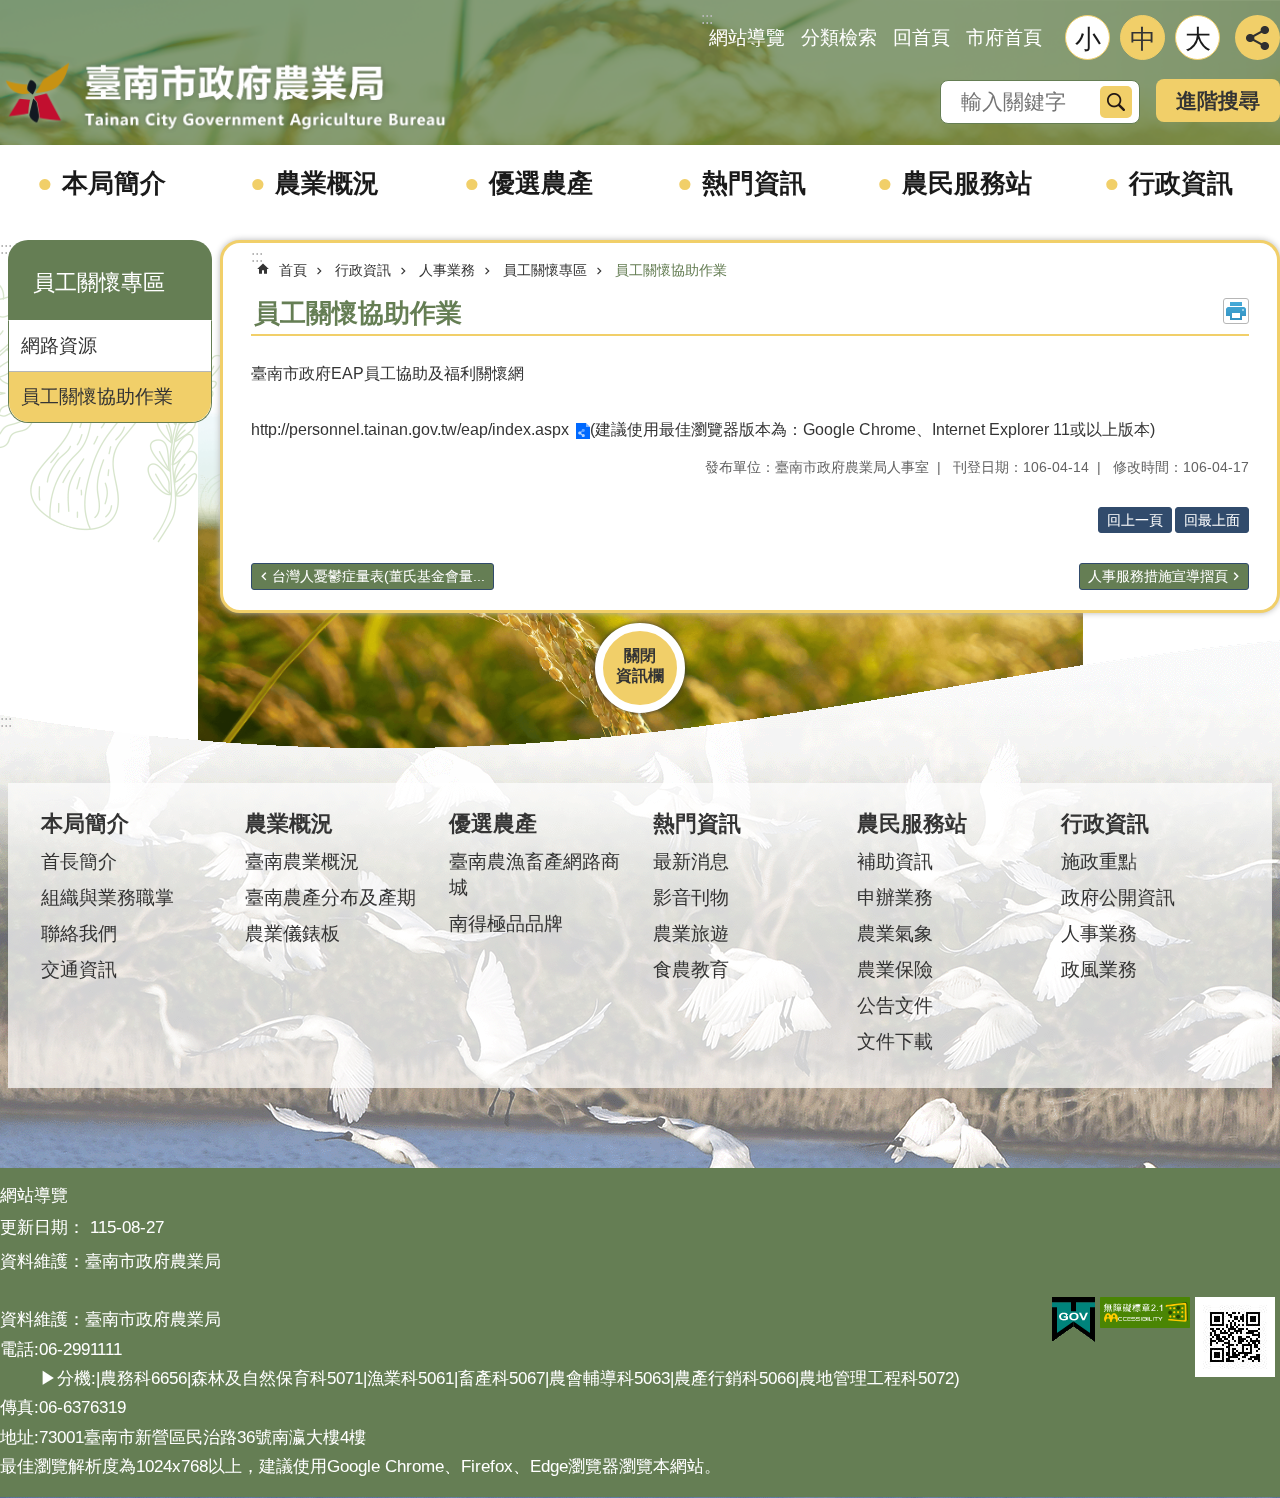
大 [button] (1198, 39)
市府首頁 (1004, 37)
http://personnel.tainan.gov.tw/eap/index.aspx (410, 429)
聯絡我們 (79, 933)
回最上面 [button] (1212, 520)
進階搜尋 (1218, 100)
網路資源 (59, 345)
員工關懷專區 (545, 270)
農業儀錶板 (292, 933)
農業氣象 (895, 933)
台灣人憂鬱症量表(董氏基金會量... (378, 576)
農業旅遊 (691, 933)
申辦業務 (895, 897)
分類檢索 (839, 37)
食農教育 (691, 969)
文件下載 (895, 1041)
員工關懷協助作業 (97, 396)
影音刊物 (691, 897)
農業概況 (327, 183)
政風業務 (1099, 969)
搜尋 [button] (1116, 102)
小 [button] (1088, 39)
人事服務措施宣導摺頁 (1158, 576)
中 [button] (1143, 39)
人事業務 (447, 270)
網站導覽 (747, 37)
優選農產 (541, 183)
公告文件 (895, 1005)
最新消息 (691, 861)
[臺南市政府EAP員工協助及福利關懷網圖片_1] (1235, 1337)
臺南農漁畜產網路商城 (534, 874)
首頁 (293, 270)
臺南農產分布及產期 (330, 897)
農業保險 (895, 969)
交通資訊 (79, 969)
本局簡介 (114, 183)
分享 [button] (1257, 37)
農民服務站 (967, 183)
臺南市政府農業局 (225, 97)
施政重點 (1099, 861)
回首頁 (921, 37)
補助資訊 (895, 861)
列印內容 (1236, 311)
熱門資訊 (754, 183)
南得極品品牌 (506, 923)
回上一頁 (1135, 520)
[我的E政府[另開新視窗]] (1073, 1320)
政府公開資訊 (1118, 897)
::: (6, 248)
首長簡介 (79, 861)
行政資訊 (1181, 183)
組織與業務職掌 (107, 897)
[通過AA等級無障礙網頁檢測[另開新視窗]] (1145, 1313)
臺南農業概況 (302, 861)
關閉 (640, 655)
